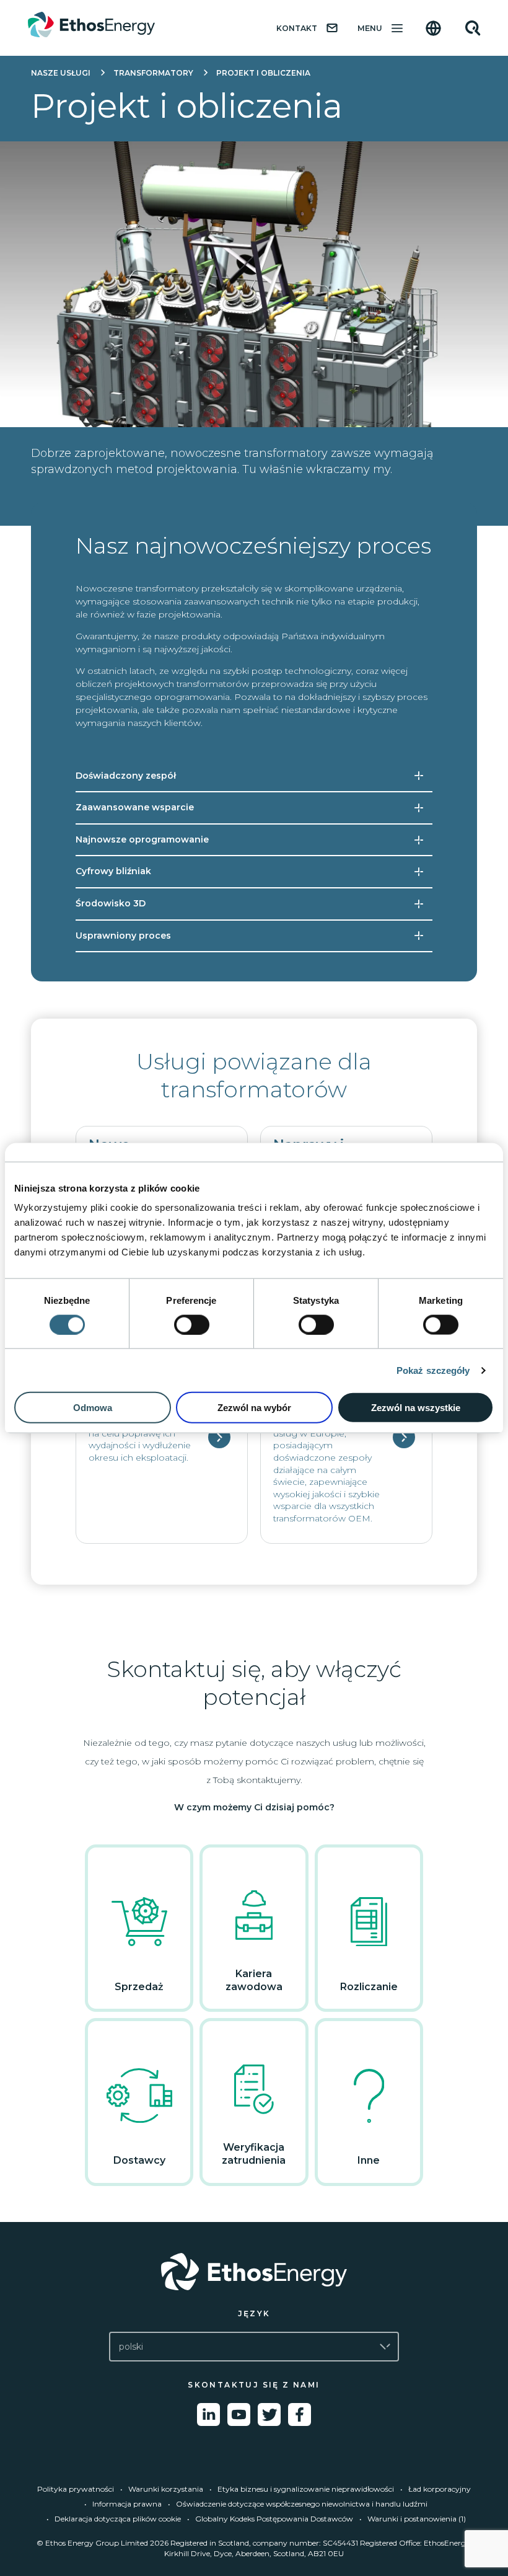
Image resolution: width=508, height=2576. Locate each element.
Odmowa (93, 1408)
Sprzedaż (139, 1987)
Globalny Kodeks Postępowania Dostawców (274, 2519)
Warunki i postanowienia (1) (417, 2519)
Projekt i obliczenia (263, 73)
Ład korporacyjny (440, 2489)
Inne (369, 2160)
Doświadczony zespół (126, 776)
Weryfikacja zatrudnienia (254, 2154)
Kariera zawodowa (254, 1980)
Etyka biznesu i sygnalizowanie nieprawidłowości (306, 2489)
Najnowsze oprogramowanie (142, 839)
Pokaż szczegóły (433, 1370)
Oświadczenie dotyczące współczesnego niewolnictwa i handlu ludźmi (302, 2504)
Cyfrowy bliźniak (113, 871)
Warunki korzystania (166, 2489)
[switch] (192, 1324)
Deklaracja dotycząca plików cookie (118, 2519)
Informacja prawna (127, 2504)
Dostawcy (139, 2160)
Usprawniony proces (123, 936)
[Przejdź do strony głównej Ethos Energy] (254, 2272)
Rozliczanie (369, 1987)
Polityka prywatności (76, 2489)
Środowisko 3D (111, 903)
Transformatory (153, 73)
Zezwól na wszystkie (416, 1408)
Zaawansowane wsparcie (135, 807)
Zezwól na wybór (254, 1408)
